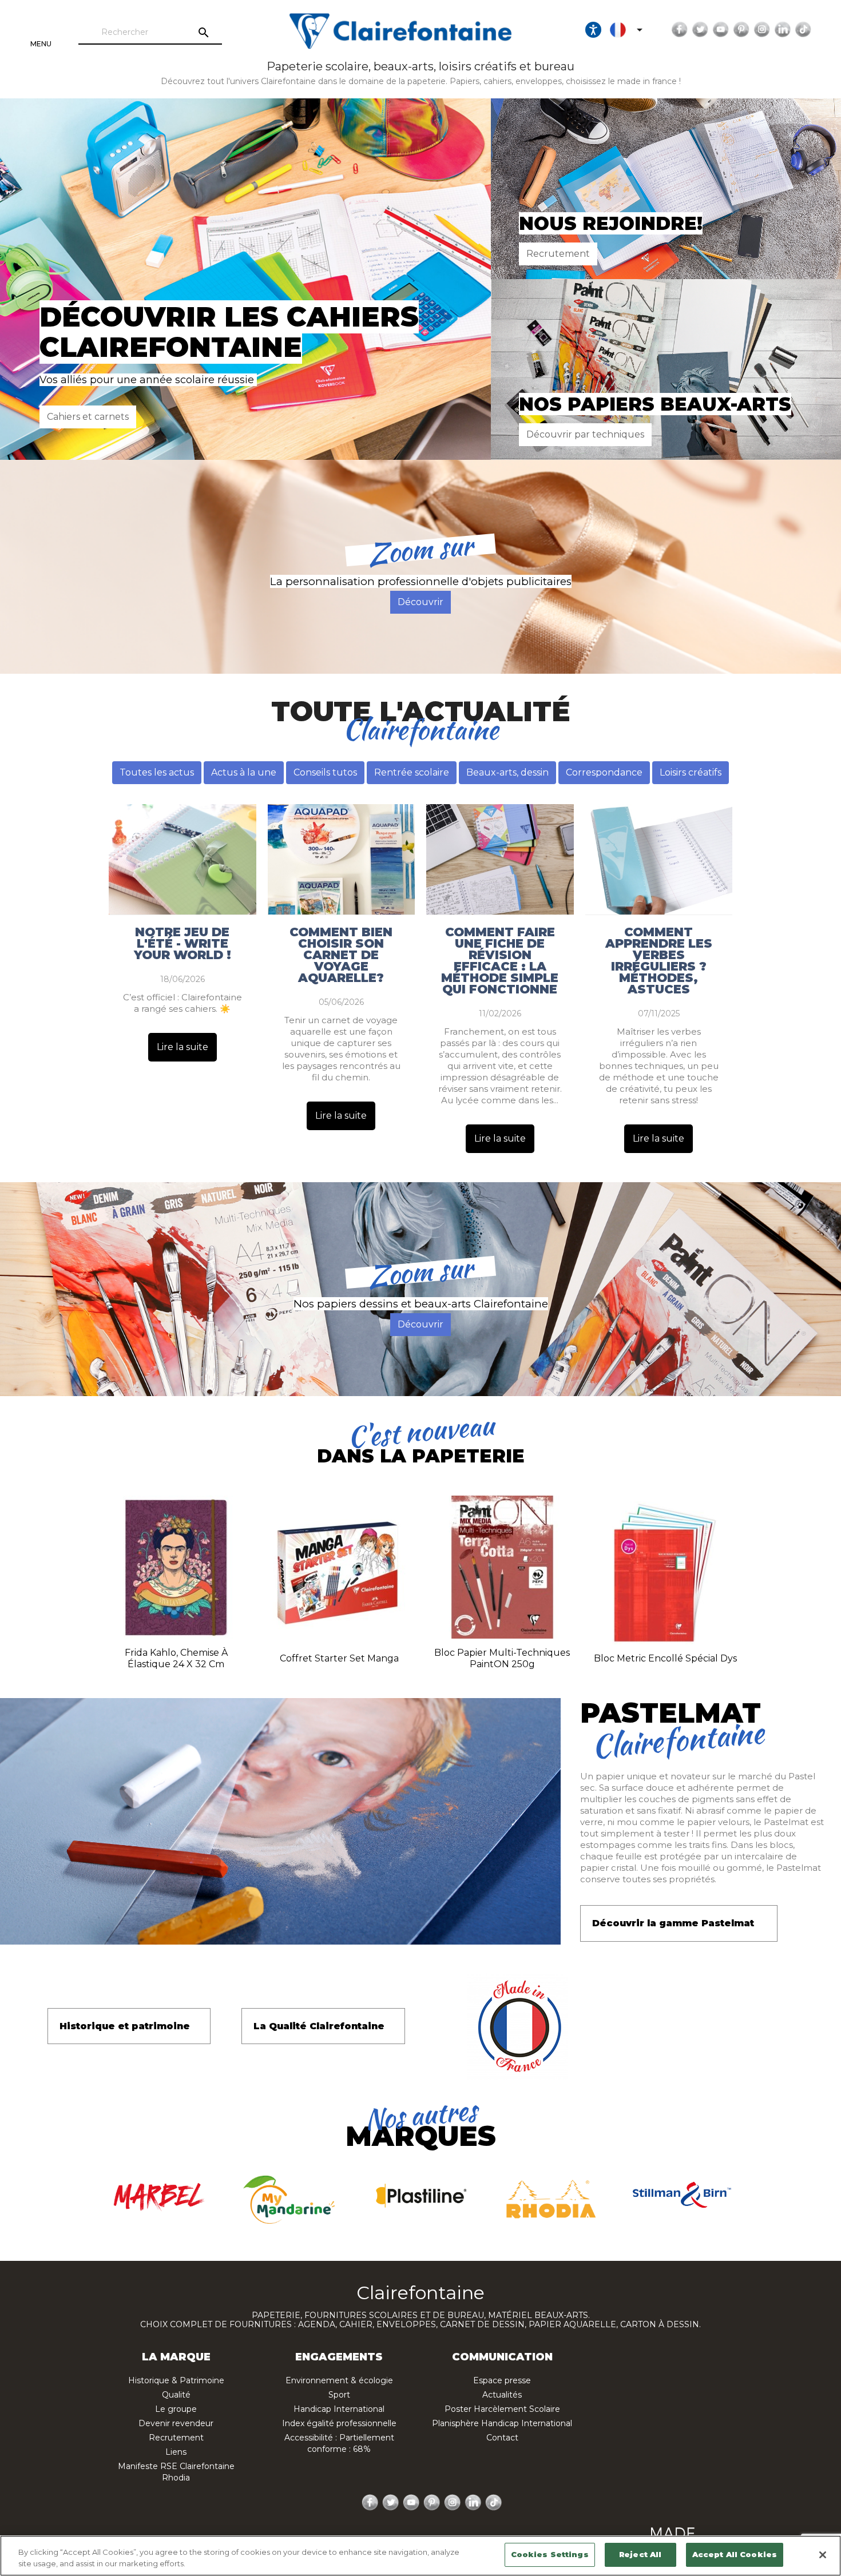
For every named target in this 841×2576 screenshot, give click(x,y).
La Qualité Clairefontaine (319, 2026)
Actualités (502, 2395)
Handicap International (339, 2409)
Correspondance (604, 772)
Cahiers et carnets (88, 417)
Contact (502, 2438)
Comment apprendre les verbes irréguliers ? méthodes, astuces (659, 961)
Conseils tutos (325, 772)
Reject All (640, 2554)
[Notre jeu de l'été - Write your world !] (183, 859)
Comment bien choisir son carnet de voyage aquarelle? (341, 955)
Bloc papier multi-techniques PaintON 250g (502, 1658)
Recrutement (558, 254)
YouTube (721, 30)
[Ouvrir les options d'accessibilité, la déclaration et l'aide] (593, 30)
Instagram (762, 30)
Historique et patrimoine (125, 2026)
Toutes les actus (157, 772)
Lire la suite (183, 1047)
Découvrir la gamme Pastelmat (673, 1923)
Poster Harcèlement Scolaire (502, 2409)
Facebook (680, 30)
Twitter (700, 30)
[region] (420, 2556)
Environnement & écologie (339, 2380)
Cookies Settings (550, 2554)
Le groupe (176, 2409)
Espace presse (502, 2380)
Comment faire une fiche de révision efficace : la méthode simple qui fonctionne (500, 961)
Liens (176, 2452)
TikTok (803, 30)
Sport (339, 2395)
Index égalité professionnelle (339, 2423)
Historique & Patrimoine (176, 2380)
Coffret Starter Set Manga (339, 1658)
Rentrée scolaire (412, 772)
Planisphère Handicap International (502, 2423)
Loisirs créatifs (691, 772)
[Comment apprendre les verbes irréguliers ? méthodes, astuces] (659, 859)
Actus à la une (244, 772)
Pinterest (741, 30)
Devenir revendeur (176, 2423)
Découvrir (420, 602)
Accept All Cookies (735, 2554)
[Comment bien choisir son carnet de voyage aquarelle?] (342, 859)
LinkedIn (783, 30)
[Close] (823, 2555)
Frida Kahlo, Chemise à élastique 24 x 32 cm (176, 1658)
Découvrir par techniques (585, 434)
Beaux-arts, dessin (507, 772)
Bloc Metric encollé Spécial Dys (665, 1658)
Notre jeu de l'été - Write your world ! (183, 944)
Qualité (176, 2395)
